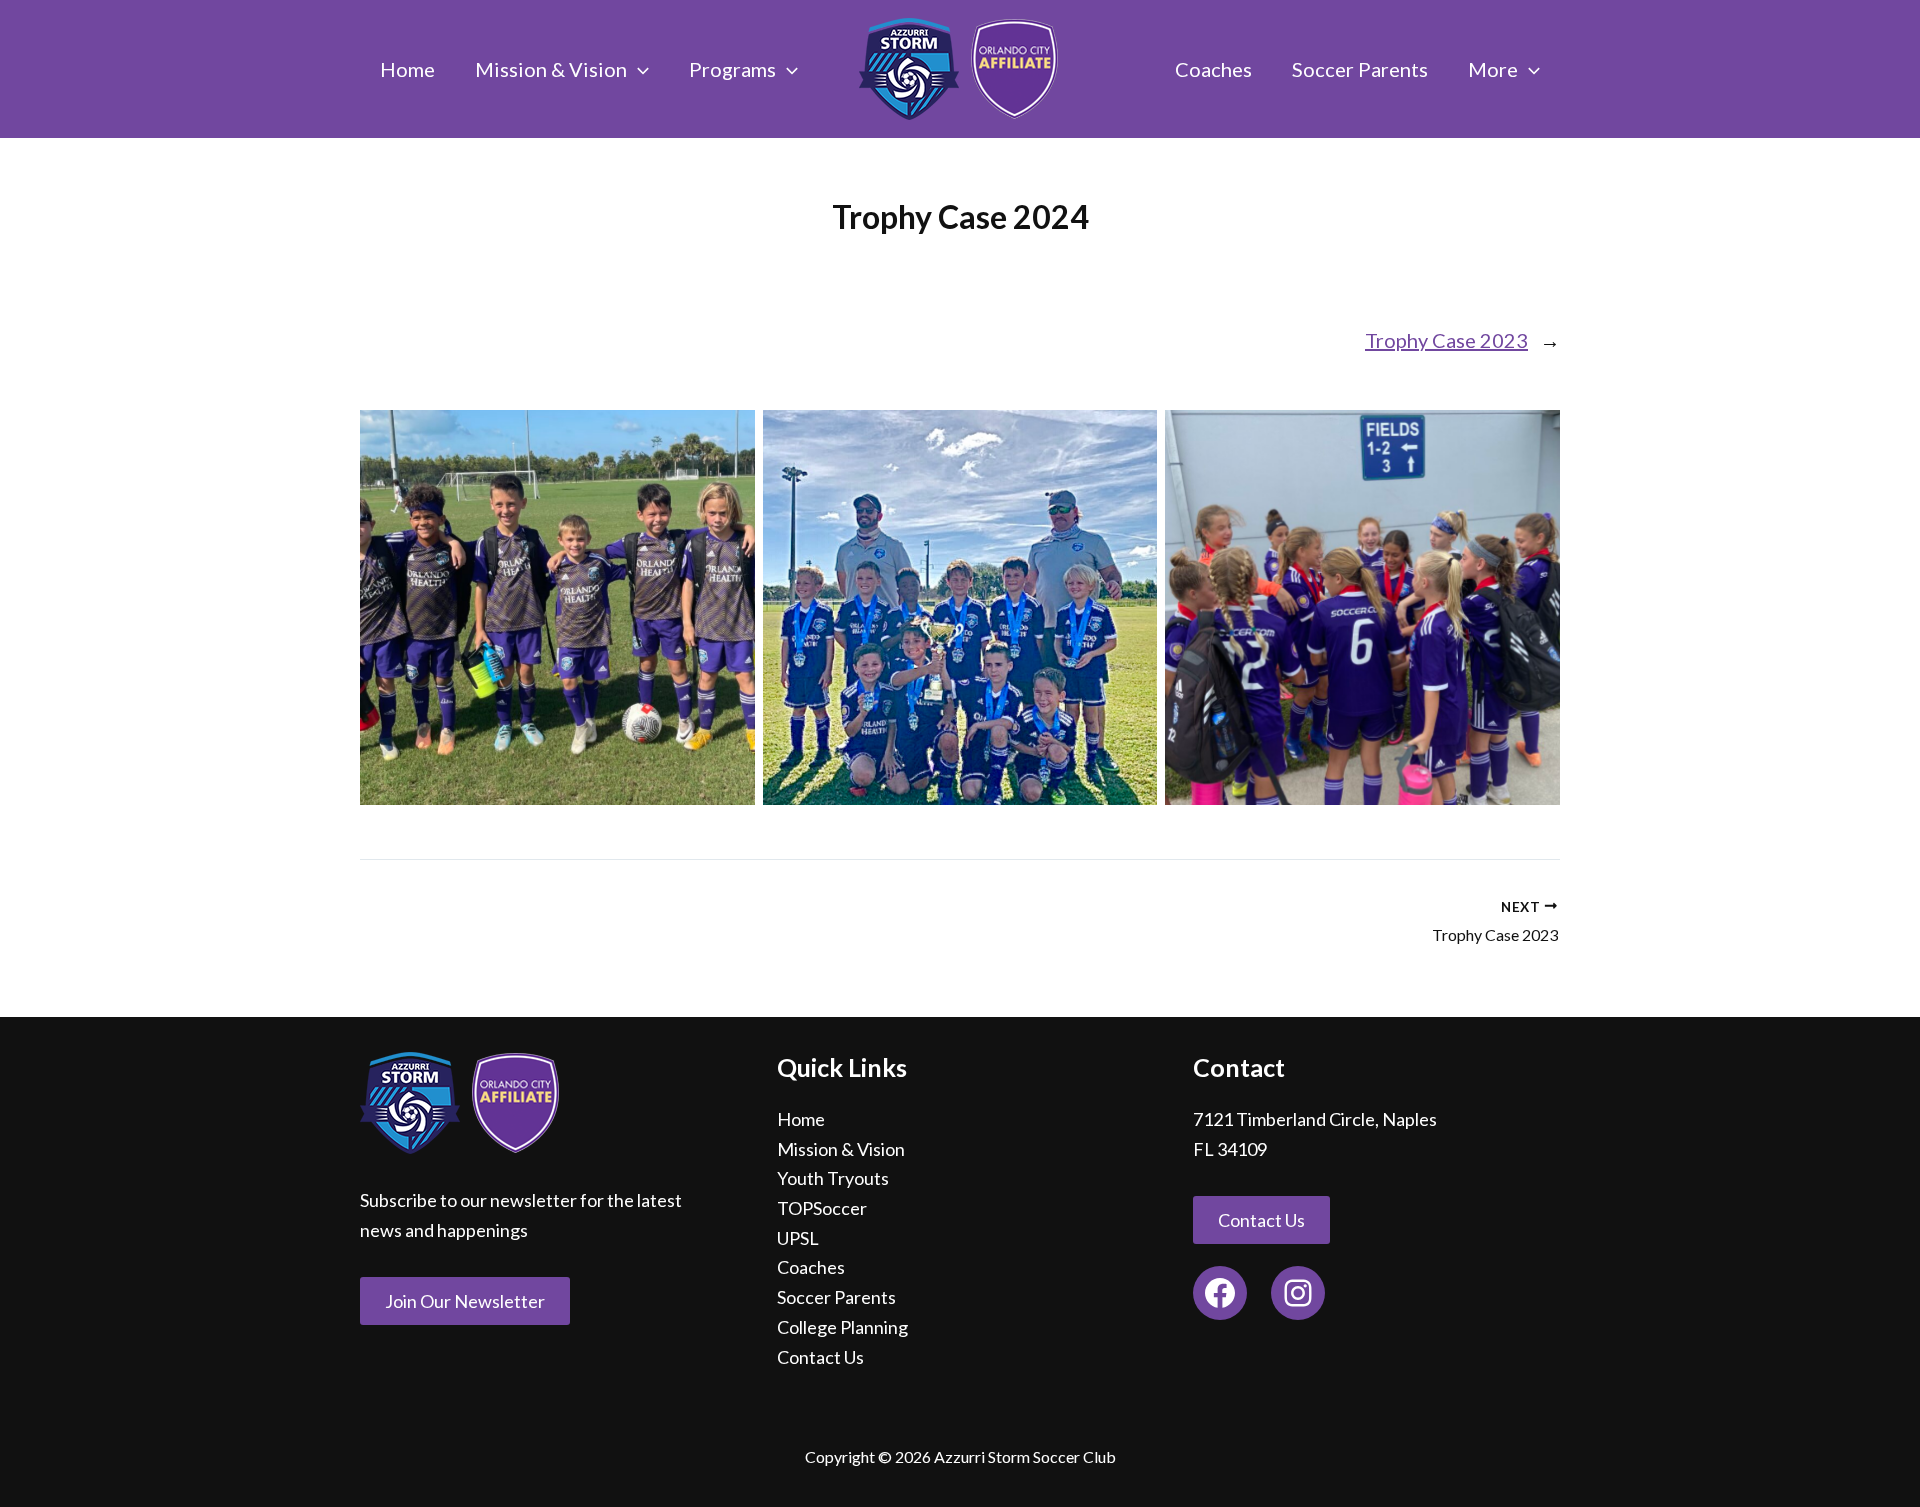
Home (801, 1119)
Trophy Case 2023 (1446, 340)
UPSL (798, 1238)
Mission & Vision (841, 1149)
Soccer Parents (836, 1297)
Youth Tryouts (833, 1178)
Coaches (811, 1267)
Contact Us (820, 1357)
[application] (638, 69)
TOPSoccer (822, 1208)
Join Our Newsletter (465, 1301)
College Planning (842, 1327)
